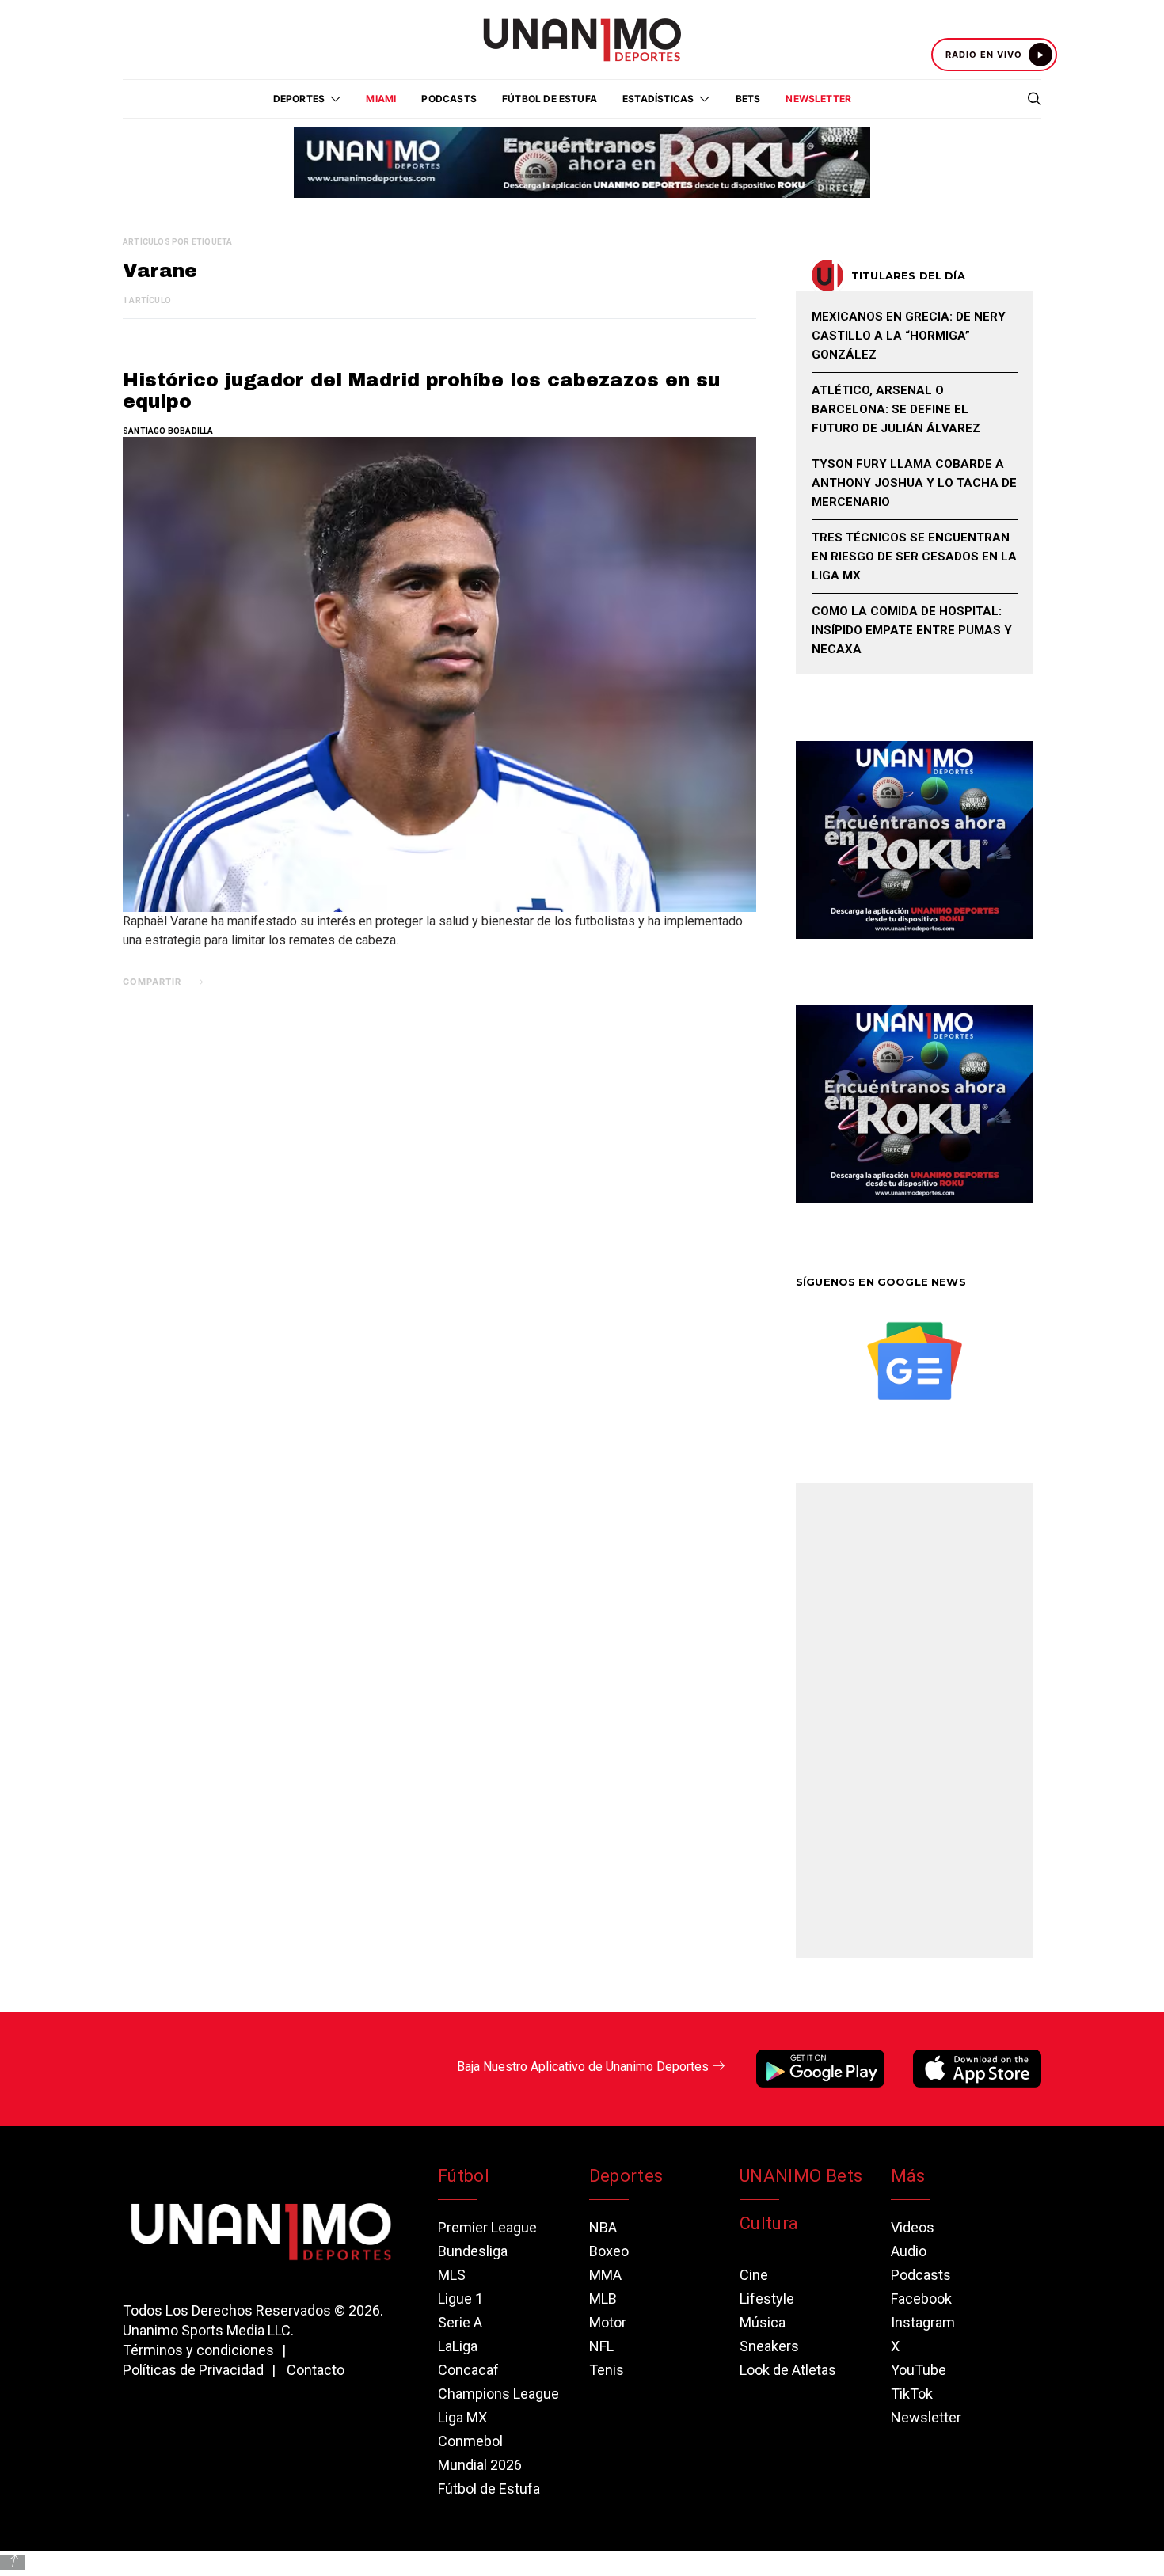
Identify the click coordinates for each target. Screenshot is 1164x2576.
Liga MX (462, 2417)
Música (763, 2322)
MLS (452, 2275)
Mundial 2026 (480, 2465)
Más (908, 2176)
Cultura (769, 2223)
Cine (754, 2275)
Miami (381, 99)
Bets (748, 99)
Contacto (316, 2370)
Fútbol (464, 2176)
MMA (605, 2275)
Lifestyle (767, 2299)
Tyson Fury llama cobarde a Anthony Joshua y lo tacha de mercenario (914, 483)
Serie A (460, 2322)
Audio (909, 2251)
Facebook (921, 2299)
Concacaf (468, 2370)
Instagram (923, 2322)
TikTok (912, 2394)
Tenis (607, 2370)
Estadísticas (658, 99)
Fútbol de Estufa (550, 99)
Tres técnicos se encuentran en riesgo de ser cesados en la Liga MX (914, 557)
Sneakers (769, 2346)
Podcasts (449, 99)
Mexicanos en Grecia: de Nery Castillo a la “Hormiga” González (909, 336)
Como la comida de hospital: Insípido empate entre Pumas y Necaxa (912, 630)
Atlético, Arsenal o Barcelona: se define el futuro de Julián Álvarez (896, 409)
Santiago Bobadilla (168, 431)
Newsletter (818, 99)
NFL (601, 2346)
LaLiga (458, 2346)
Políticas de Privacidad (193, 2370)
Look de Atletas (788, 2370)
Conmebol (470, 2441)
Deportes (626, 2176)
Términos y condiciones (198, 2350)
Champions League (498, 2394)
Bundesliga (473, 2251)
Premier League (487, 2227)
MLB (603, 2299)
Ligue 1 (460, 2299)
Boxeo (609, 2251)
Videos (913, 2227)
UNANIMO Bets (801, 2176)
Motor (608, 2322)
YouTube (919, 2370)
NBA (603, 2227)
